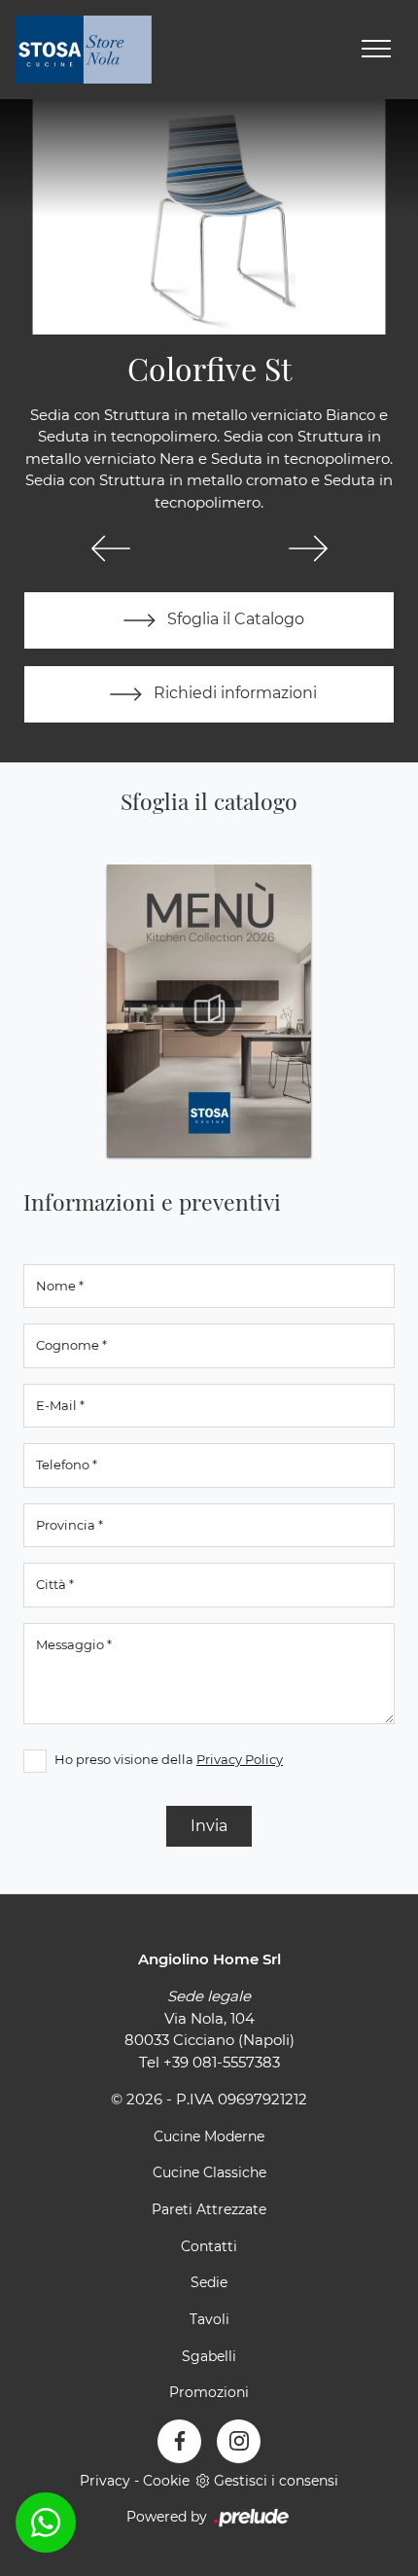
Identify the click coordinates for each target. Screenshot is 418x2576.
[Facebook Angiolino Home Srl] (179, 2441)
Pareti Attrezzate (209, 2209)
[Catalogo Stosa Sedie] (209, 1010)
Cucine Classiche (209, 2172)
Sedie (209, 2282)
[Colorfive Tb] (308, 548)
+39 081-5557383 (222, 2062)
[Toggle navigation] (376, 50)
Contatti (209, 2246)
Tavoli (209, 2319)
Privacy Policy (240, 1759)
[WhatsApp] (46, 2523)
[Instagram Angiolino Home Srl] (239, 2441)
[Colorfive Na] (110, 548)
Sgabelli (209, 2356)
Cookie (166, 2481)
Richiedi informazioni (233, 694)
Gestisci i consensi (276, 2481)
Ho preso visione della (169, 1759)
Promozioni (209, 2392)
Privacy (105, 2481)
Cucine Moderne (209, 2136)
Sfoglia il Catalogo (234, 620)
